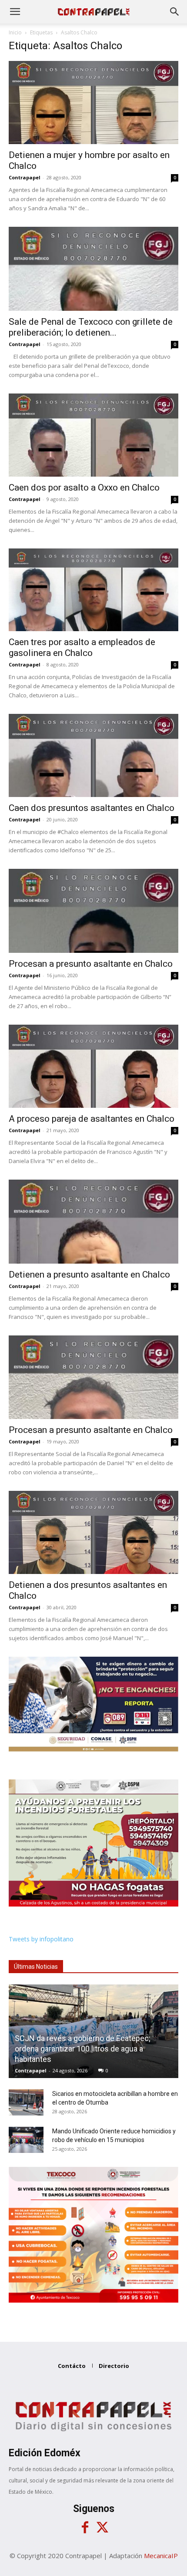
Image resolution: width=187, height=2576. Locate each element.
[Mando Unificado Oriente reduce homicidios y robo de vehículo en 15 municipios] (26, 2140)
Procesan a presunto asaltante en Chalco (91, 964)
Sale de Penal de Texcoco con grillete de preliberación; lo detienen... (91, 327)
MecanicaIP (161, 2556)
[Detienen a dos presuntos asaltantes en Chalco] (93, 1532)
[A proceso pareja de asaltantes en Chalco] (93, 1066)
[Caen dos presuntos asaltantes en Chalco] (93, 755)
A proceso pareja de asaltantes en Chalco (92, 1119)
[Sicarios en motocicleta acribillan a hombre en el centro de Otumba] (26, 2102)
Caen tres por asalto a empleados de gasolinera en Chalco (82, 647)
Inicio (15, 32)
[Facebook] (85, 2528)
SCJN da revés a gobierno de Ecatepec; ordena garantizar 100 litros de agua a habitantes (83, 2049)
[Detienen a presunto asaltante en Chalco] (93, 1222)
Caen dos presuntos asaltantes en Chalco (92, 808)
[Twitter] (102, 2528)
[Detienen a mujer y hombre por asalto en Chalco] (93, 103)
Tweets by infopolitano (41, 1939)
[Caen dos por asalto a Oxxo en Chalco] (93, 435)
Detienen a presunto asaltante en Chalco (89, 1275)
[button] (15, 12)
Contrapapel (25, 177)
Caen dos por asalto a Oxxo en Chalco (84, 488)
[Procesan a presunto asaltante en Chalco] (93, 911)
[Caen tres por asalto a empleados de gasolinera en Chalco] (93, 590)
